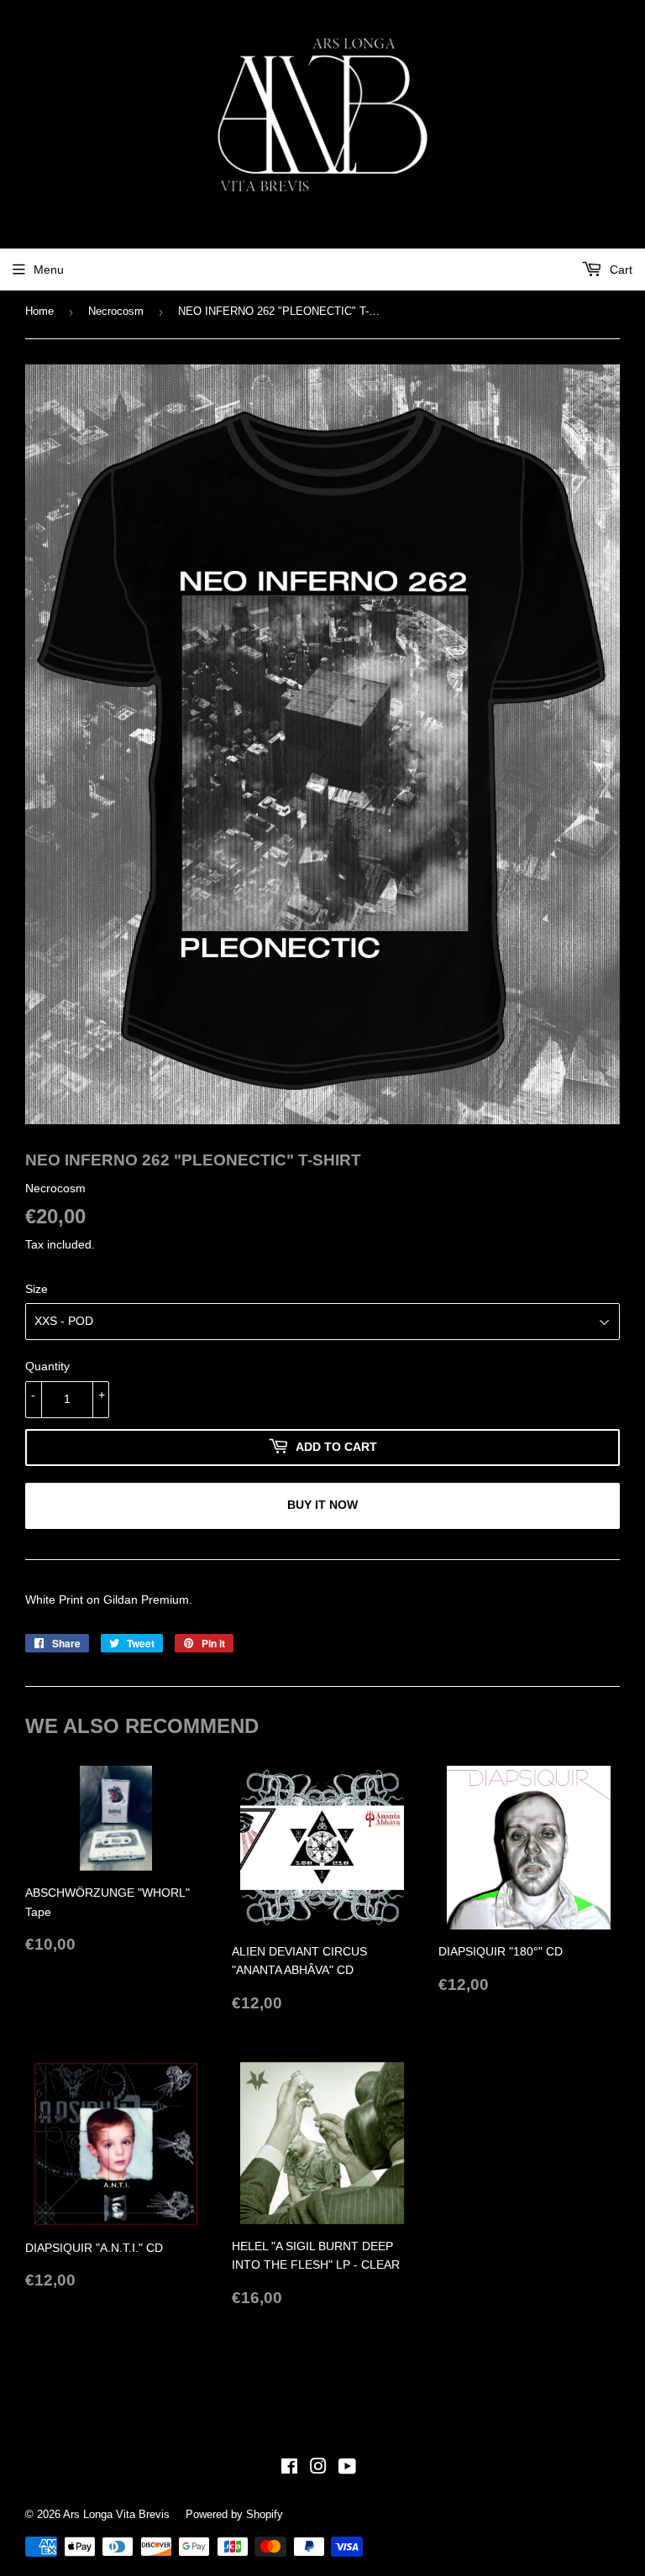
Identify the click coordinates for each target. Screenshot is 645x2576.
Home (39, 311)
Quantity (47, 1366)
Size (37, 1289)
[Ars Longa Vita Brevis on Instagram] (318, 2469)
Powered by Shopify (234, 2514)
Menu (49, 270)
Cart (619, 270)
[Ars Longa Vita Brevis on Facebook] (289, 2469)
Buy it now (322, 1505)
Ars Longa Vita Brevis (116, 2514)
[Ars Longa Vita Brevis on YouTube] (347, 2469)
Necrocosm (116, 311)
